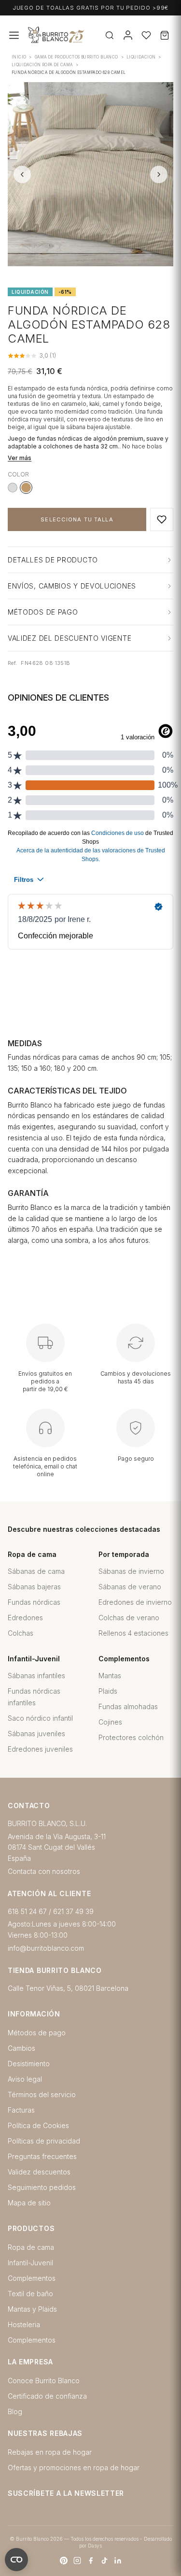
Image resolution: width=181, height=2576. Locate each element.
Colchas (21, 1633)
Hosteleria (24, 2324)
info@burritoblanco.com (46, 1948)
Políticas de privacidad (44, 2141)
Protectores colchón (131, 1737)
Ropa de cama (31, 2247)
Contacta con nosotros (44, 1871)
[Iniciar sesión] (128, 35)
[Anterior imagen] (22, 174)
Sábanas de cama (36, 1571)
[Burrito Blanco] (86, 36)
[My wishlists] (146, 35)
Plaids (108, 1691)
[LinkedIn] (118, 2561)
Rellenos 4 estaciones (133, 1633)
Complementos (32, 2278)
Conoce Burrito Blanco (44, 2381)
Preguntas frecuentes (42, 2156)
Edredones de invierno (135, 1602)
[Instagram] (77, 2561)
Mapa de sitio (29, 2203)
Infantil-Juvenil (30, 2263)
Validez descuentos (39, 2172)
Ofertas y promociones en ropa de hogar (74, 2468)
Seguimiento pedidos (42, 2187)
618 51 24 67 (27, 1911)
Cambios (21, 2048)
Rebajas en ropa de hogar (50, 2452)
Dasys (95, 2546)
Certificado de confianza (47, 2396)
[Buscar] (110, 35)
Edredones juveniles (40, 1749)
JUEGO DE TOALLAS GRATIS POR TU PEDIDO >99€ (91, 8)
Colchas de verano (129, 1618)
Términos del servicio (42, 2094)
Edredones (25, 1618)
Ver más (20, 458)
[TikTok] (104, 2561)
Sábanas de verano (130, 1587)
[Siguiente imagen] (159, 174)
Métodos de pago (37, 2033)
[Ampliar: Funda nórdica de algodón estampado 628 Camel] (90, 174)
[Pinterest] (64, 2561)
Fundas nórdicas (34, 1602)
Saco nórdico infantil (40, 1718)
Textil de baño (30, 2294)
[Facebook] (91, 2561)
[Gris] (13, 488)
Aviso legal (25, 2079)
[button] (162, 519)
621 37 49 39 (73, 1911)
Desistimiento (29, 2064)
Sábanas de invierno (131, 1571)
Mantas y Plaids (32, 2309)
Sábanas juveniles (36, 1734)
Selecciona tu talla (77, 519)
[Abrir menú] (14, 35)
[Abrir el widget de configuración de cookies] (16, 2560)
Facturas (21, 2110)
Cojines (110, 1722)
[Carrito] (165, 35)
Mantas (110, 1676)
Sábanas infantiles (36, 1676)
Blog (15, 2411)
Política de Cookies (38, 2125)
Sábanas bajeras (34, 1587)
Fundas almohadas (128, 1706)
